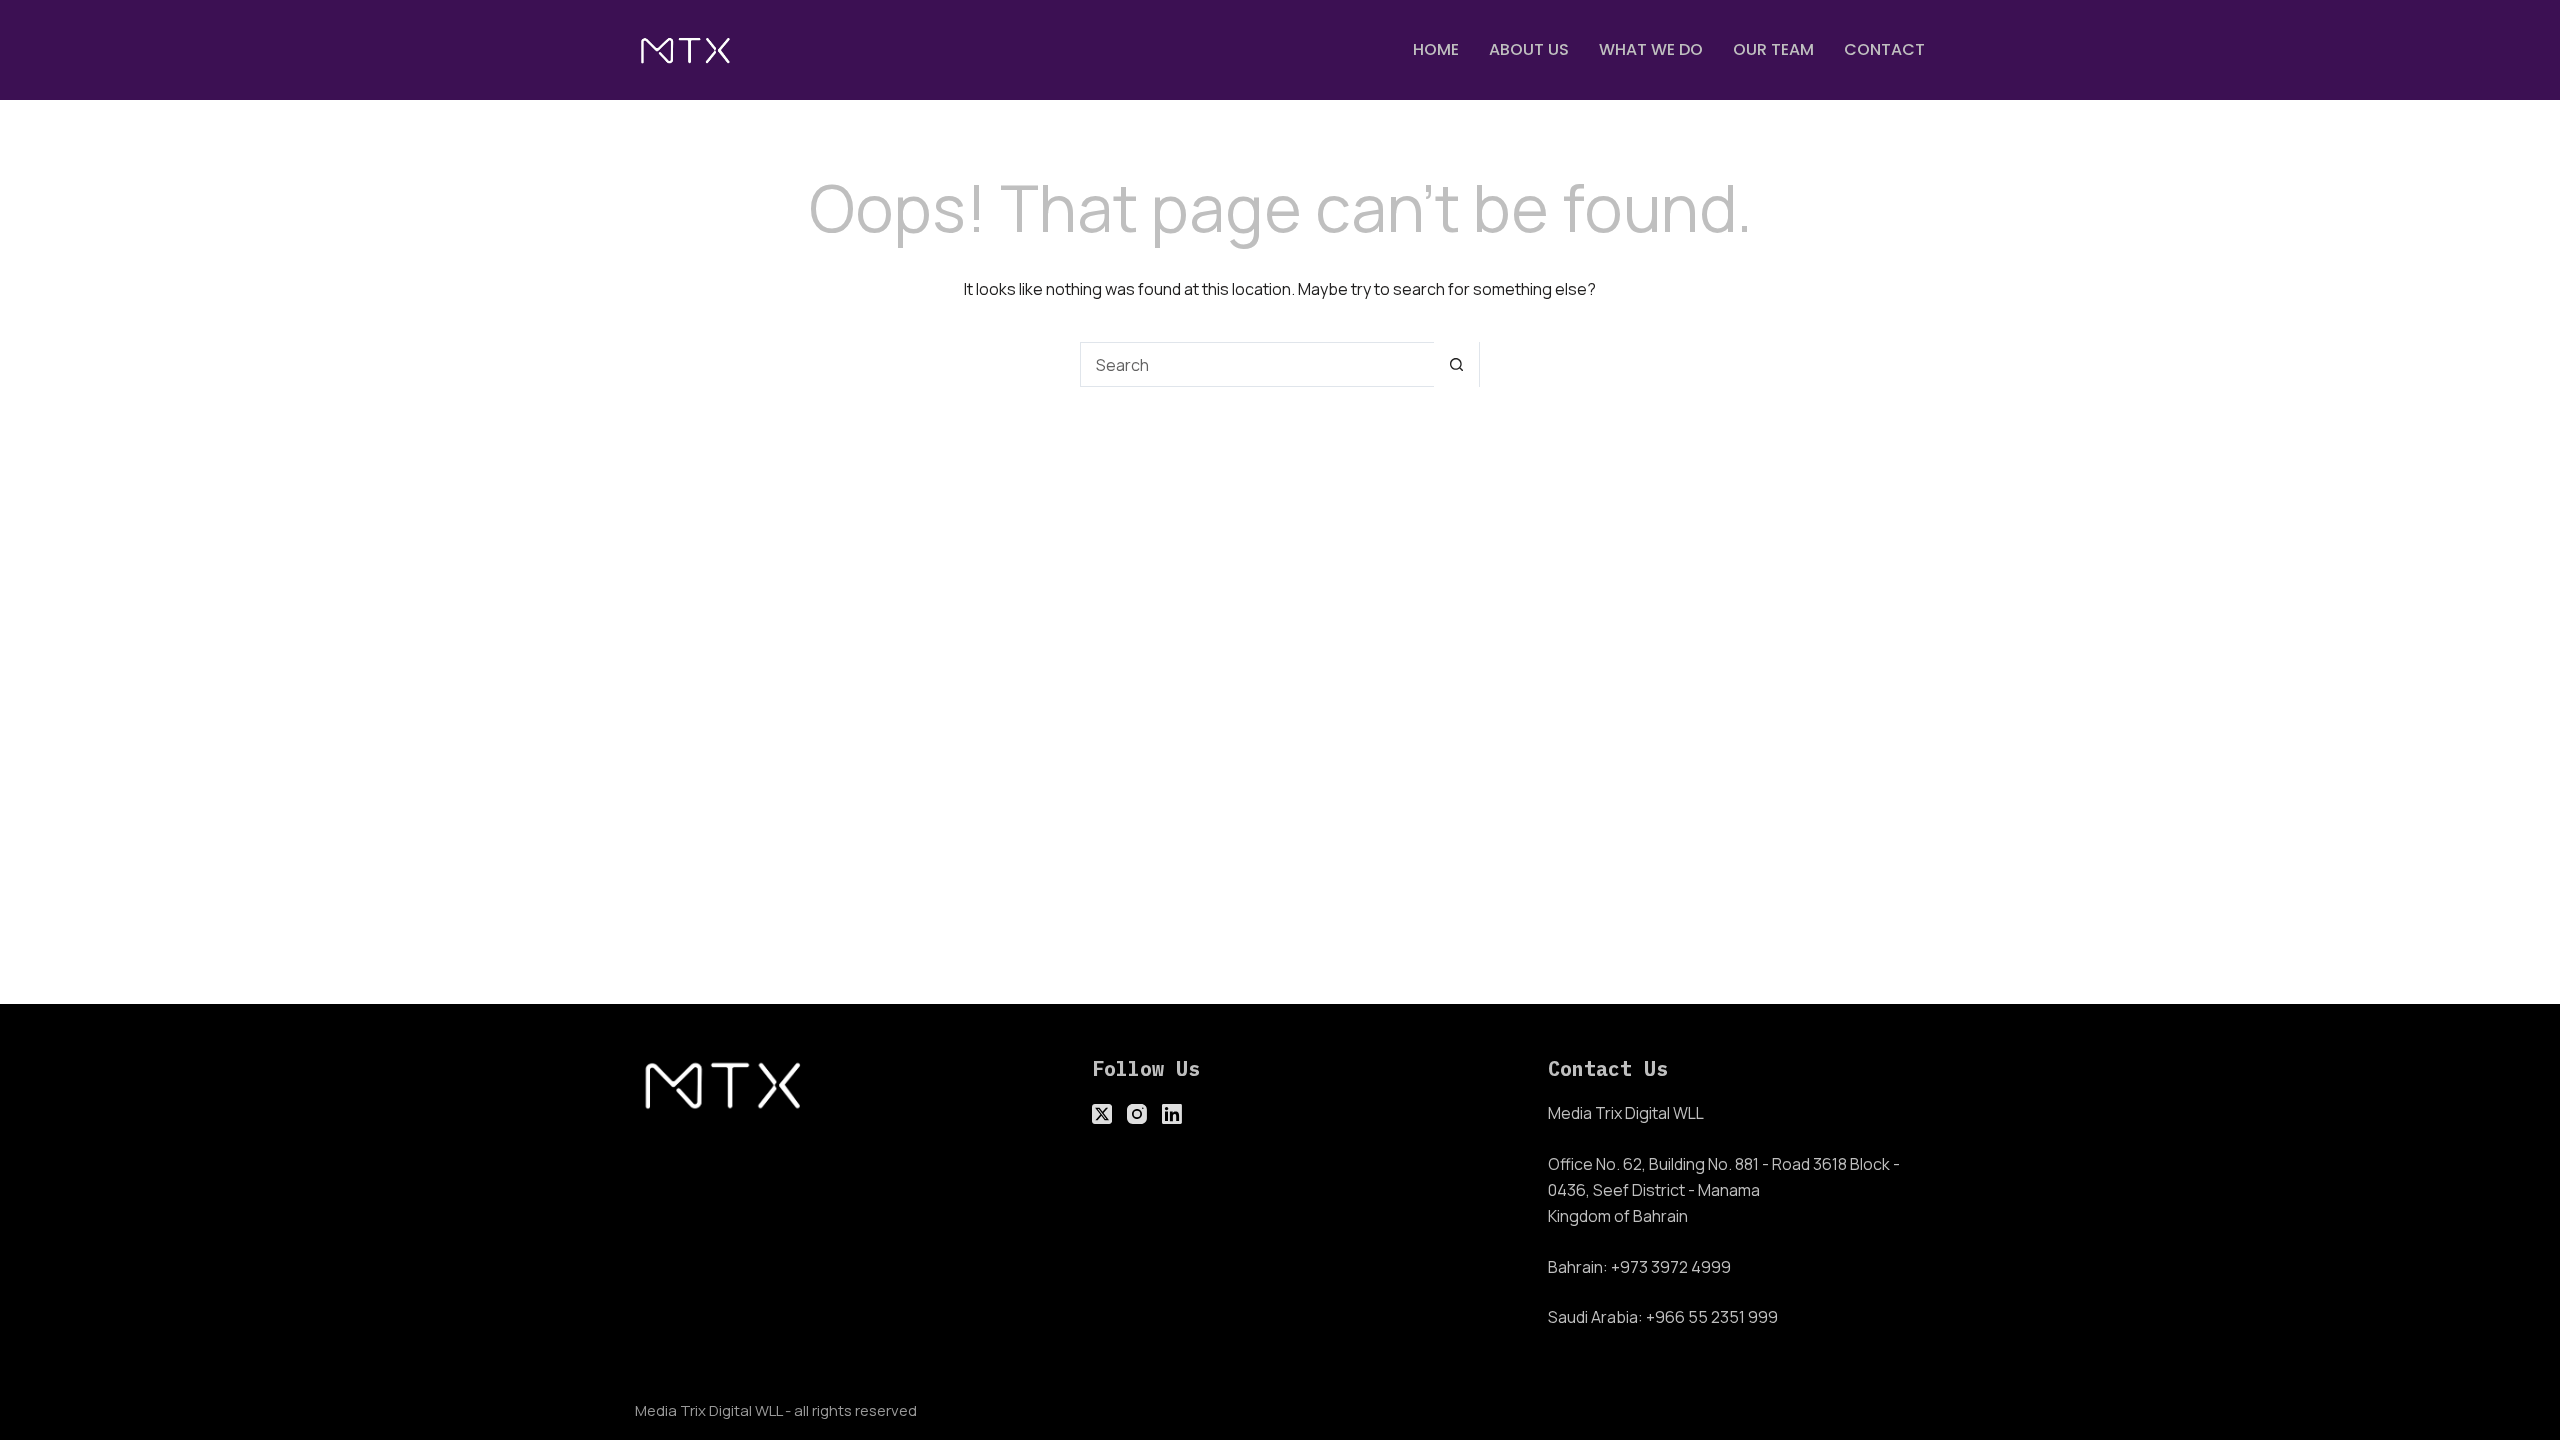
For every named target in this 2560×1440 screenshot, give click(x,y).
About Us (1529, 49)
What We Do (1651, 49)
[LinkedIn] (1172, 1114)
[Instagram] (1137, 1114)
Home (1436, 49)
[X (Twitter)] (1102, 1114)
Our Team (1773, 49)
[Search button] (1456, 364)
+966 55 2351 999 (1712, 1317)
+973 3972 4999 (1671, 1267)
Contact (1884, 49)
